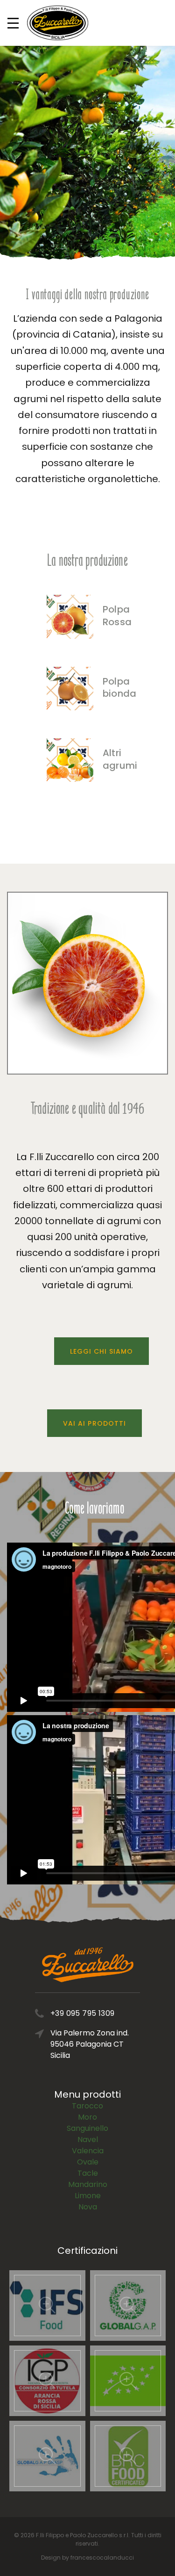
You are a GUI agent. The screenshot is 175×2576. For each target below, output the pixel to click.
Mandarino (88, 2184)
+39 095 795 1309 (82, 2013)
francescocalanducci (102, 2558)
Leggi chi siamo (102, 1351)
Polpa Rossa (117, 616)
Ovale (88, 2162)
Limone (88, 2196)
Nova (88, 2207)
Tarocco (87, 2106)
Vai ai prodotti (94, 1423)
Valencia (88, 2151)
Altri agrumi (120, 759)
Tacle (88, 2173)
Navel (88, 2139)
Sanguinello (87, 2128)
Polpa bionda (119, 688)
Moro (87, 2117)
